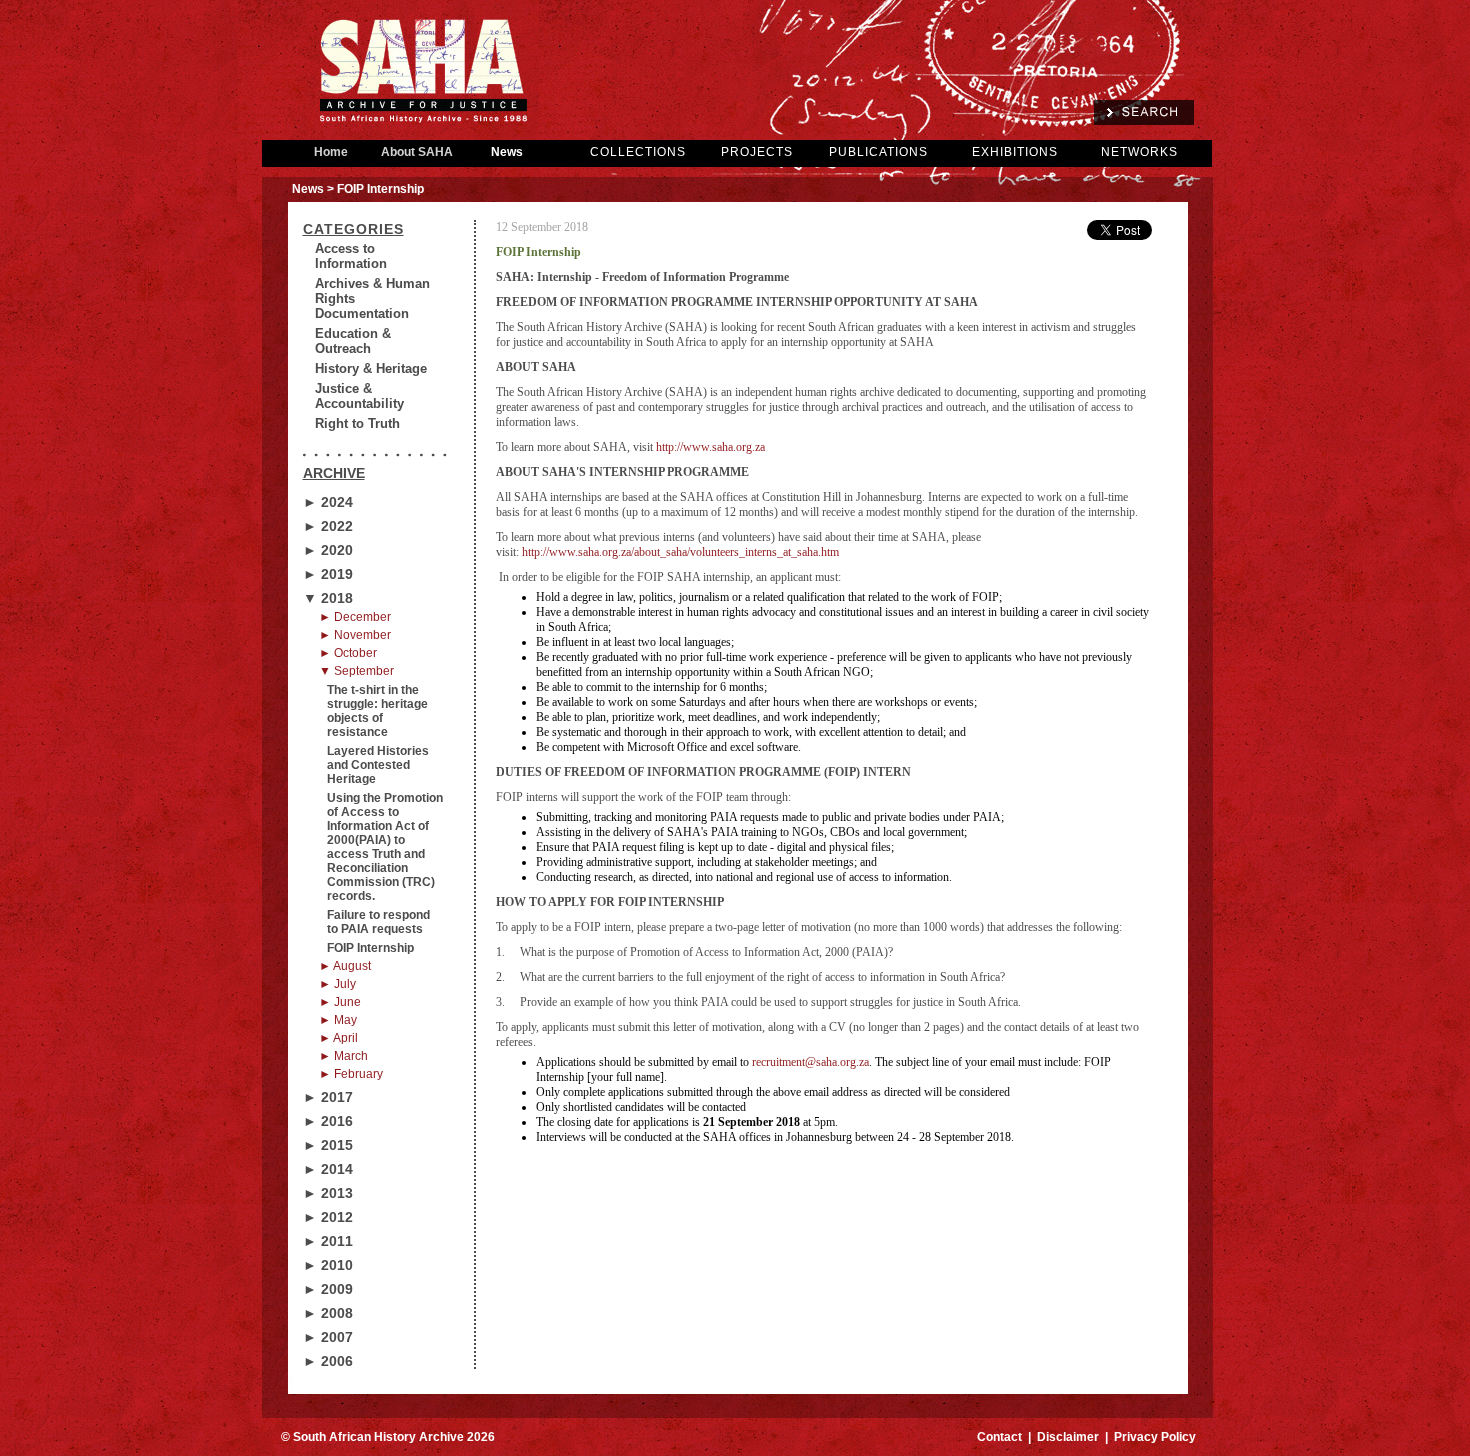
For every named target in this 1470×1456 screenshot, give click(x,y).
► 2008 (328, 1313)
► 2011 (328, 1241)
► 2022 (328, 526)
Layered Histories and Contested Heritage (378, 765)
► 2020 (328, 550)
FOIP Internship (370, 948)
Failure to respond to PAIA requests (378, 922)
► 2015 (328, 1145)
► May (338, 1020)
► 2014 (328, 1169)
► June (340, 1002)
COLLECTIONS (638, 152)
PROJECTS (757, 152)
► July (337, 984)
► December (355, 617)
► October (348, 653)
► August (345, 966)
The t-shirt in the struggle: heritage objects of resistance (377, 711)
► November (355, 635)
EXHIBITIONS (1015, 152)
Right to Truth (357, 423)
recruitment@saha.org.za (810, 1062)
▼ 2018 (328, 598)
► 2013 (328, 1193)
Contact (999, 1437)
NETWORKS (1139, 152)
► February (351, 1074)
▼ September (356, 671)
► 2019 (328, 574)
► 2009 (328, 1289)
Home (331, 152)
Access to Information (351, 256)
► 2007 (328, 1337)
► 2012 (328, 1217)
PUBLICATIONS (878, 152)
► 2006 (328, 1361)
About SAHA (417, 152)
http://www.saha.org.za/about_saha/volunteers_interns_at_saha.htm (680, 552)
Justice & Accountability (359, 396)
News (507, 152)
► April (338, 1038)
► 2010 (328, 1265)
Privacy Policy (1155, 1437)
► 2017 (328, 1097)
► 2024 (328, 502)
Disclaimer (1068, 1437)
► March (343, 1056)
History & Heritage (371, 368)
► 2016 (328, 1121)
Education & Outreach (353, 341)
